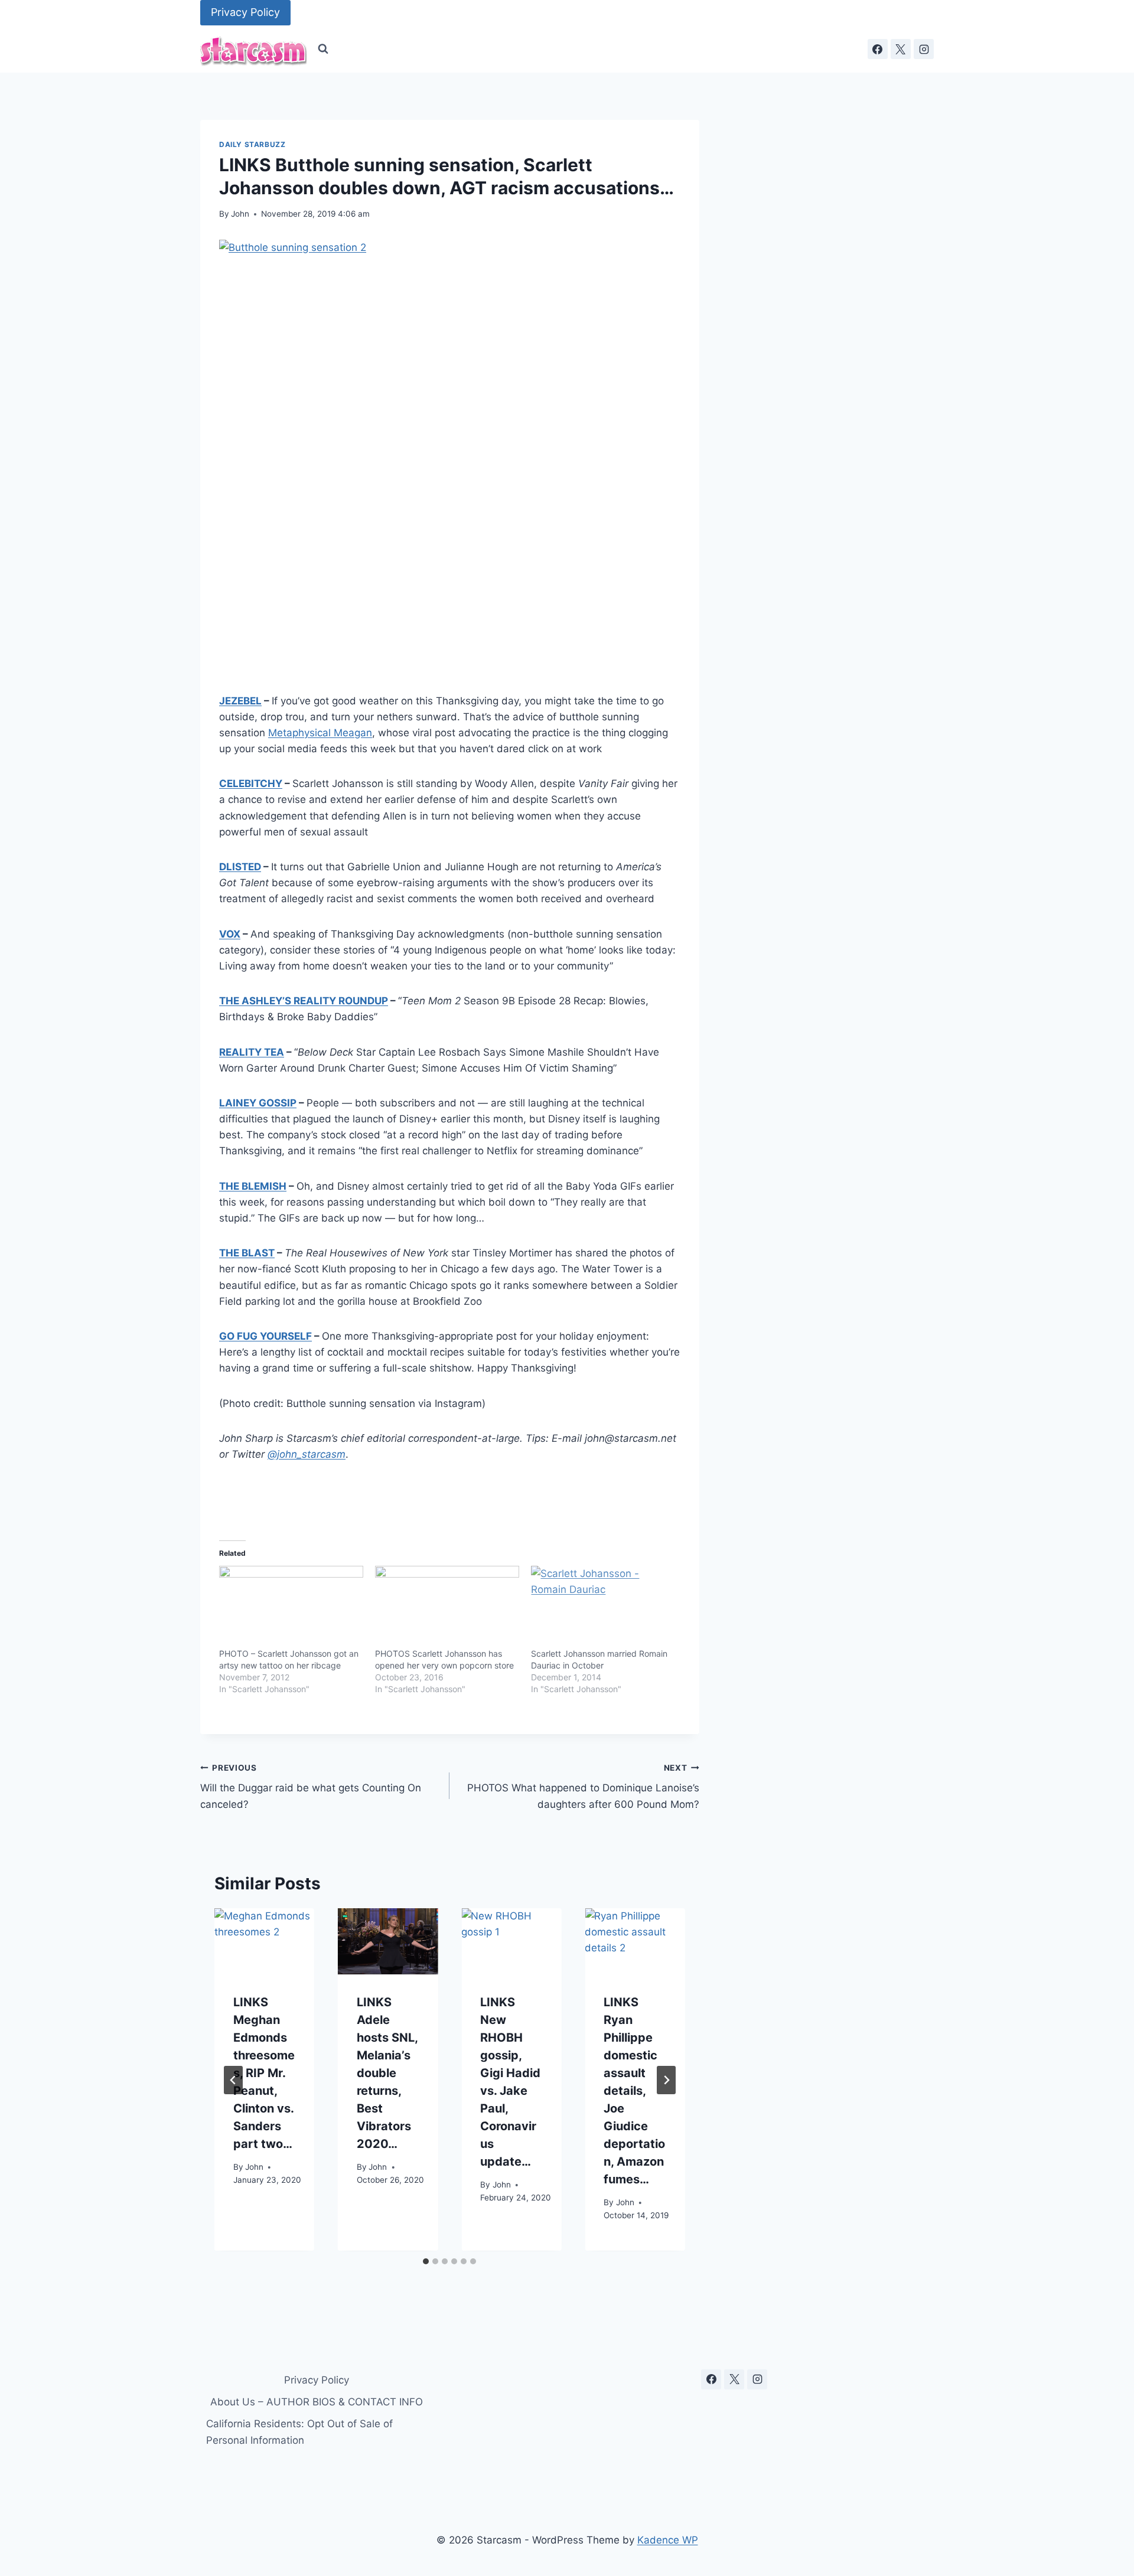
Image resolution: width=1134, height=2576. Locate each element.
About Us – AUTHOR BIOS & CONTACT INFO (317, 2402)
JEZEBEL (240, 701)
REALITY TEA (252, 1052)
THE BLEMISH (253, 1186)
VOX (230, 934)
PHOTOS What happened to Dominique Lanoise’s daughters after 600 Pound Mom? (583, 1787)
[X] (901, 49)
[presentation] (264, 1942)
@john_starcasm (307, 1454)
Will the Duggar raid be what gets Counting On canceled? (311, 1787)
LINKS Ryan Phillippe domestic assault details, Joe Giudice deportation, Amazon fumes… (634, 2091)
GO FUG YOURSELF (265, 1336)
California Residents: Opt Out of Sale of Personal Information (299, 2432)
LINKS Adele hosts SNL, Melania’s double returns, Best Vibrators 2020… (387, 2074)
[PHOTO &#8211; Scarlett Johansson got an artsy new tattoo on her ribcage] (291, 1607)
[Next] (666, 2080)
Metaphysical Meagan (320, 733)
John (240, 214)
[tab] (426, 2261)
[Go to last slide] (233, 2080)
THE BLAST (247, 1253)
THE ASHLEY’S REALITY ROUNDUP (304, 1001)
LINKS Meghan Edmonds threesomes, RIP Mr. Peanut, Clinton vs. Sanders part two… (264, 2074)
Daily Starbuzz (252, 144)
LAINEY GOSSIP (258, 1103)
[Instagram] (924, 49)
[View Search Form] (323, 49)
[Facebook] (878, 49)
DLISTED (240, 867)
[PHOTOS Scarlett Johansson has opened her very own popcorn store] (447, 1607)
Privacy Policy (245, 12)
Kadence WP (668, 2540)
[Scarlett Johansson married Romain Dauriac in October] (603, 1607)
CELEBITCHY (251, 783)
